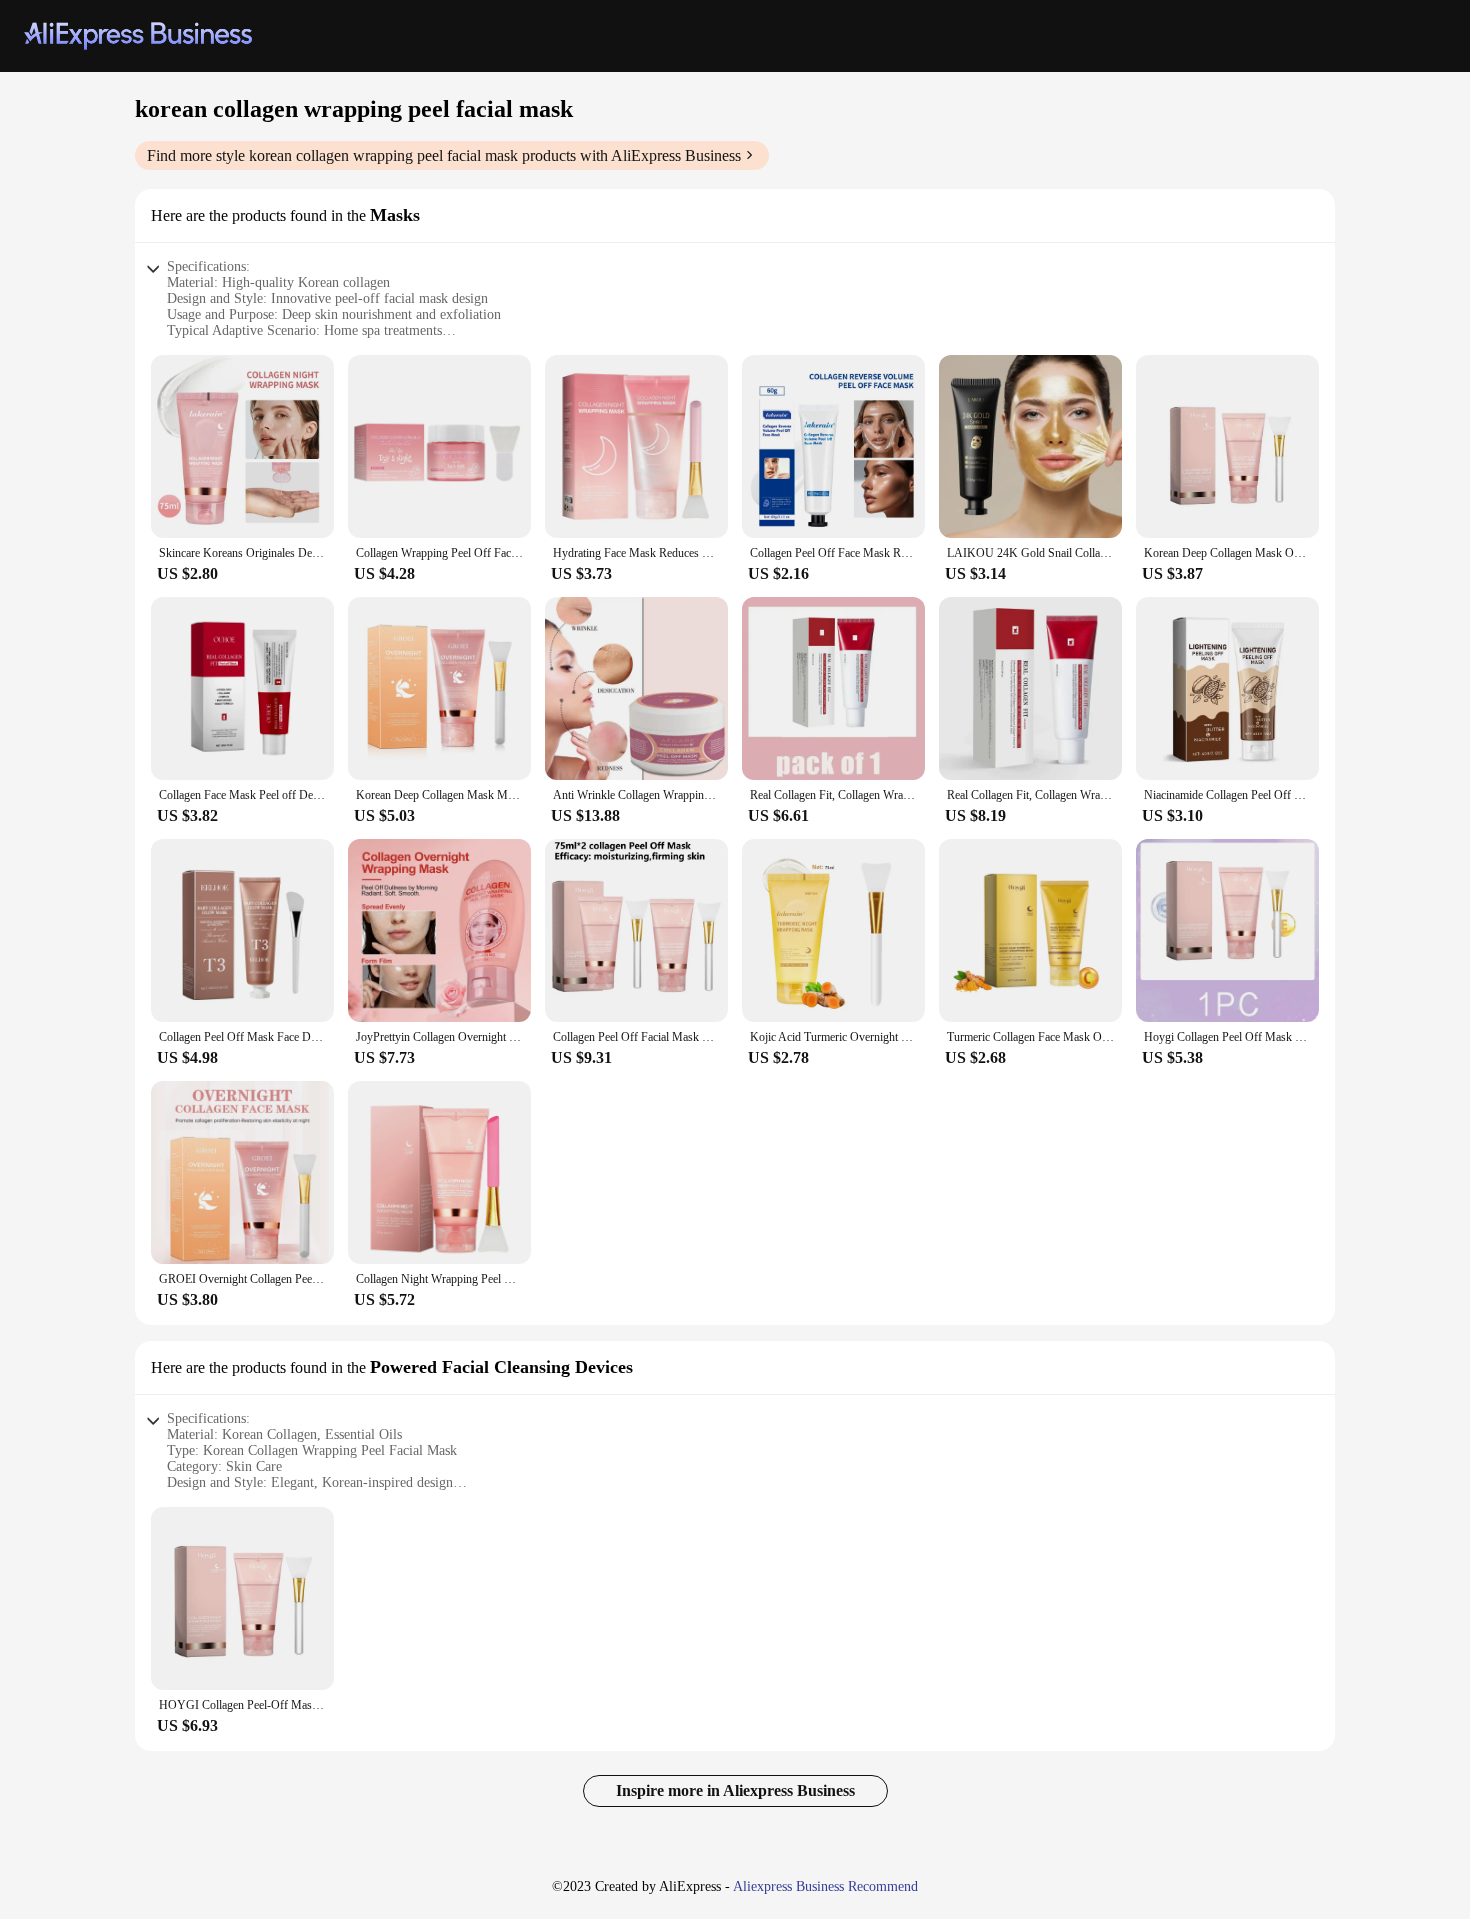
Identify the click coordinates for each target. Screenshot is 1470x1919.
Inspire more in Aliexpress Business (735, 1790)
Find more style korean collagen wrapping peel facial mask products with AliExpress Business (444, 155)
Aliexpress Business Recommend (825, 1886)
